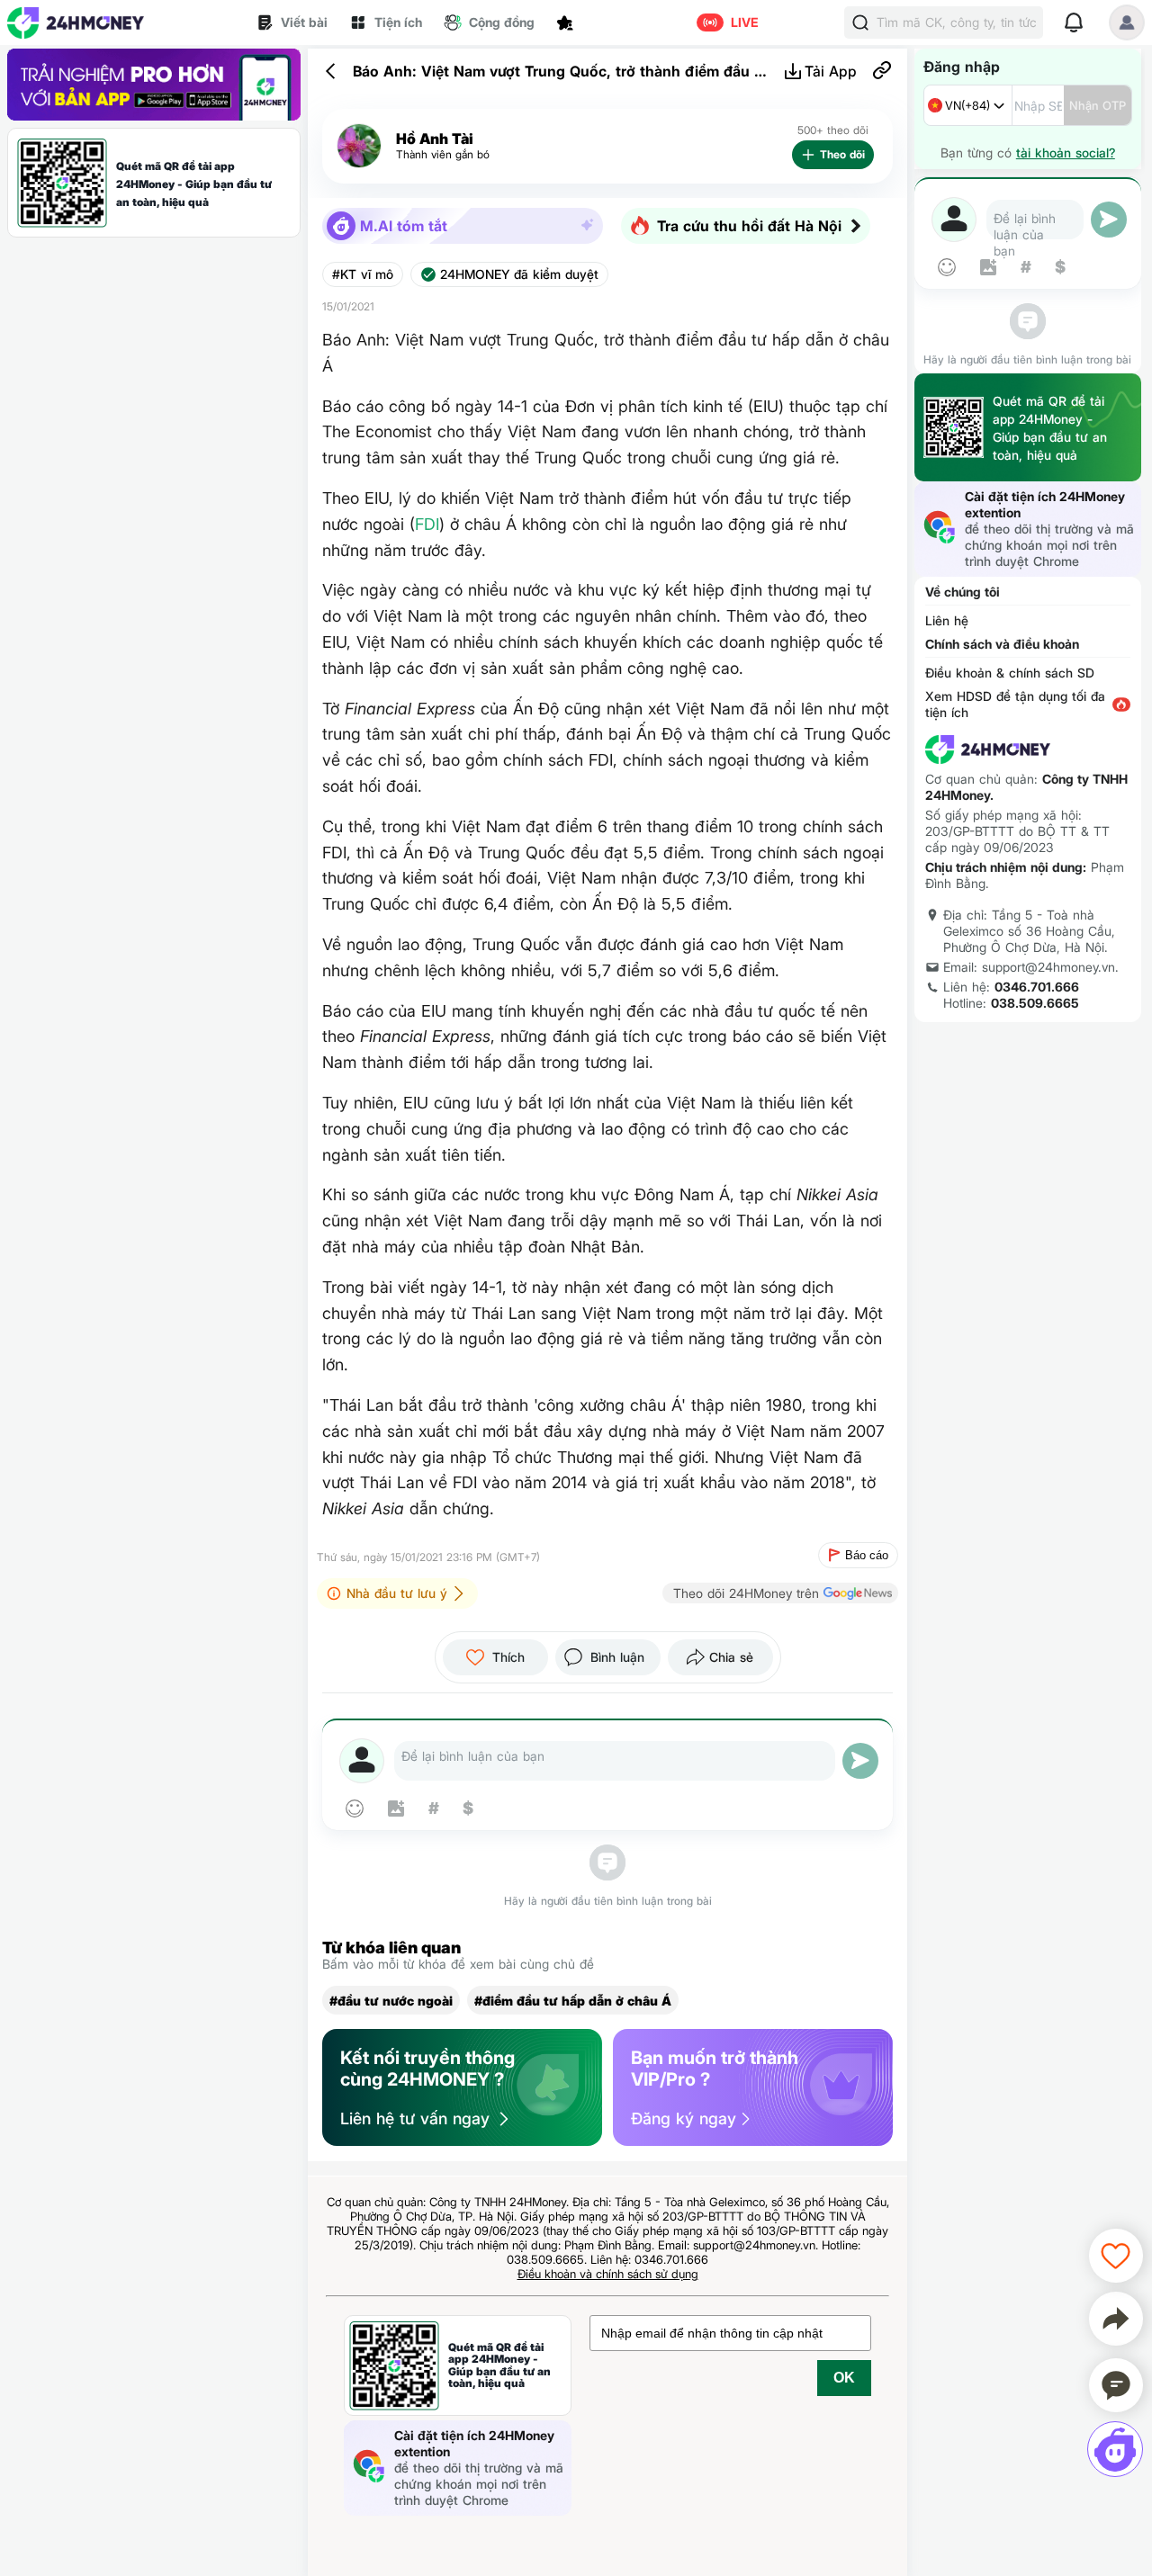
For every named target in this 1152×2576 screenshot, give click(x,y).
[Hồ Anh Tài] (359, 146)
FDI (427, 524)
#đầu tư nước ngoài (391, 2001)
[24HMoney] (76, 23)
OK (844, 2378)
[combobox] (968, 105)
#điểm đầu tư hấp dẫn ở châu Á (573, 2001)
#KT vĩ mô (363, 274)
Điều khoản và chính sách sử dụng (608, 2274)
